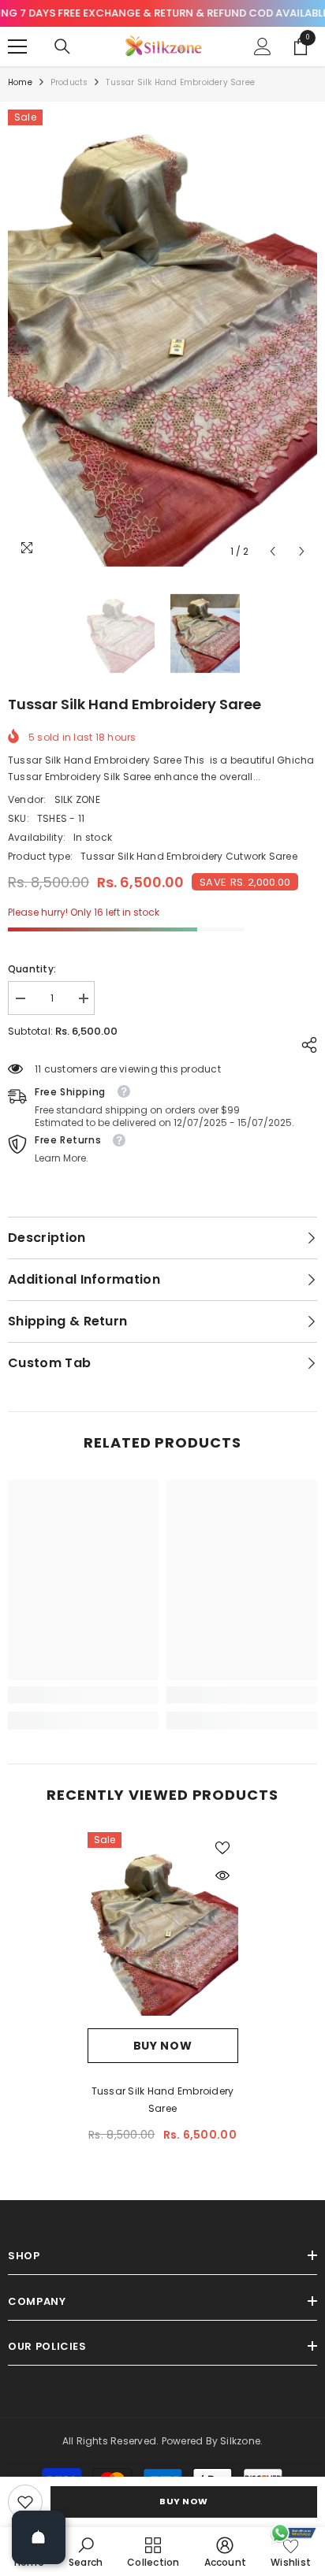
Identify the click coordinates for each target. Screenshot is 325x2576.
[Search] (62, 46)
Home (20, 82)
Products (69, 82)
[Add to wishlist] (222, 1848)
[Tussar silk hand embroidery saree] (163, 1930)
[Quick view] (222, 1875)
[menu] (17, 46)
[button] (273, 551)
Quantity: (32, 969)
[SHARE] (305, 1045)
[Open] (39, 2537)
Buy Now (184, 2501)
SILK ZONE (77, 799)
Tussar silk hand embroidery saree (162, 2100)
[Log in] (263, 46)
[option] (162, 338)
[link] (25, 2502)
